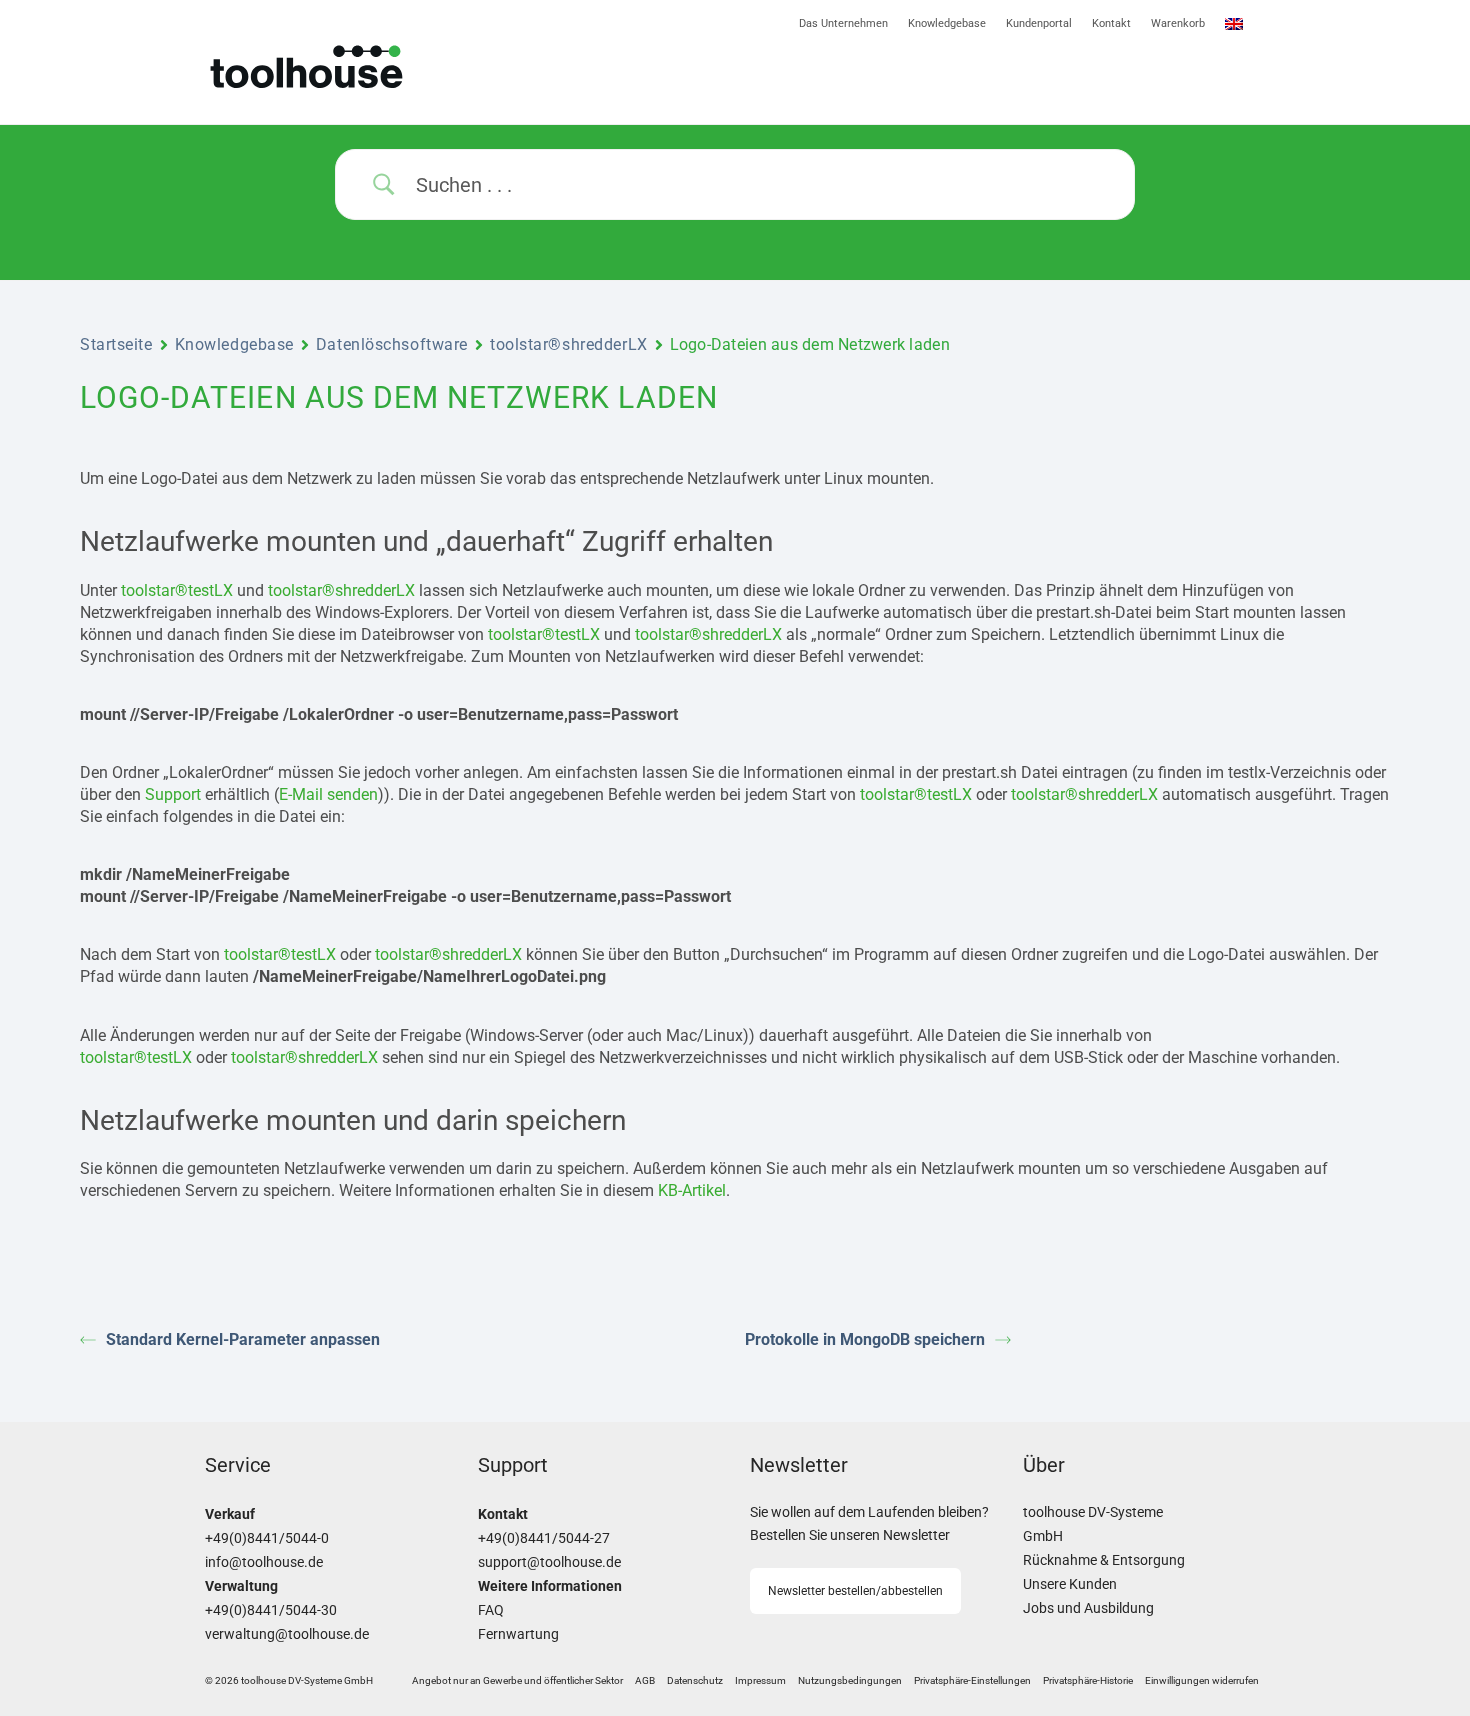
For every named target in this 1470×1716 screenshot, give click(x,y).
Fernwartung (518, 1634)
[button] (972, 1681)
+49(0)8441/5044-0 (267, 1538)
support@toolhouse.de (549, 1562)
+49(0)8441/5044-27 (544, 1538)
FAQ (491, 1610)
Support (173, 794)
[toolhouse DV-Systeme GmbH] (371, 66)
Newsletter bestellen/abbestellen (855, 1591)
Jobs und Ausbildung (1088, 1608)
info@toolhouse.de (264, 1562)
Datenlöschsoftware (392, 344)
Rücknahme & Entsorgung (1104, 1560)
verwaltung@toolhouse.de (287, 1634)
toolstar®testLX (177, 590)
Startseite (116, 344)
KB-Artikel (692, 1190)
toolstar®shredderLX (569, 344)
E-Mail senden (328, 794)
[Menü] (1000, 79)
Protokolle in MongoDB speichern (865, 1339)
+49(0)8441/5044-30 (271, 1610)
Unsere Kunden (1070, 1584)
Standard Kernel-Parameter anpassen (243, 1339)
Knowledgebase (234, 344)
